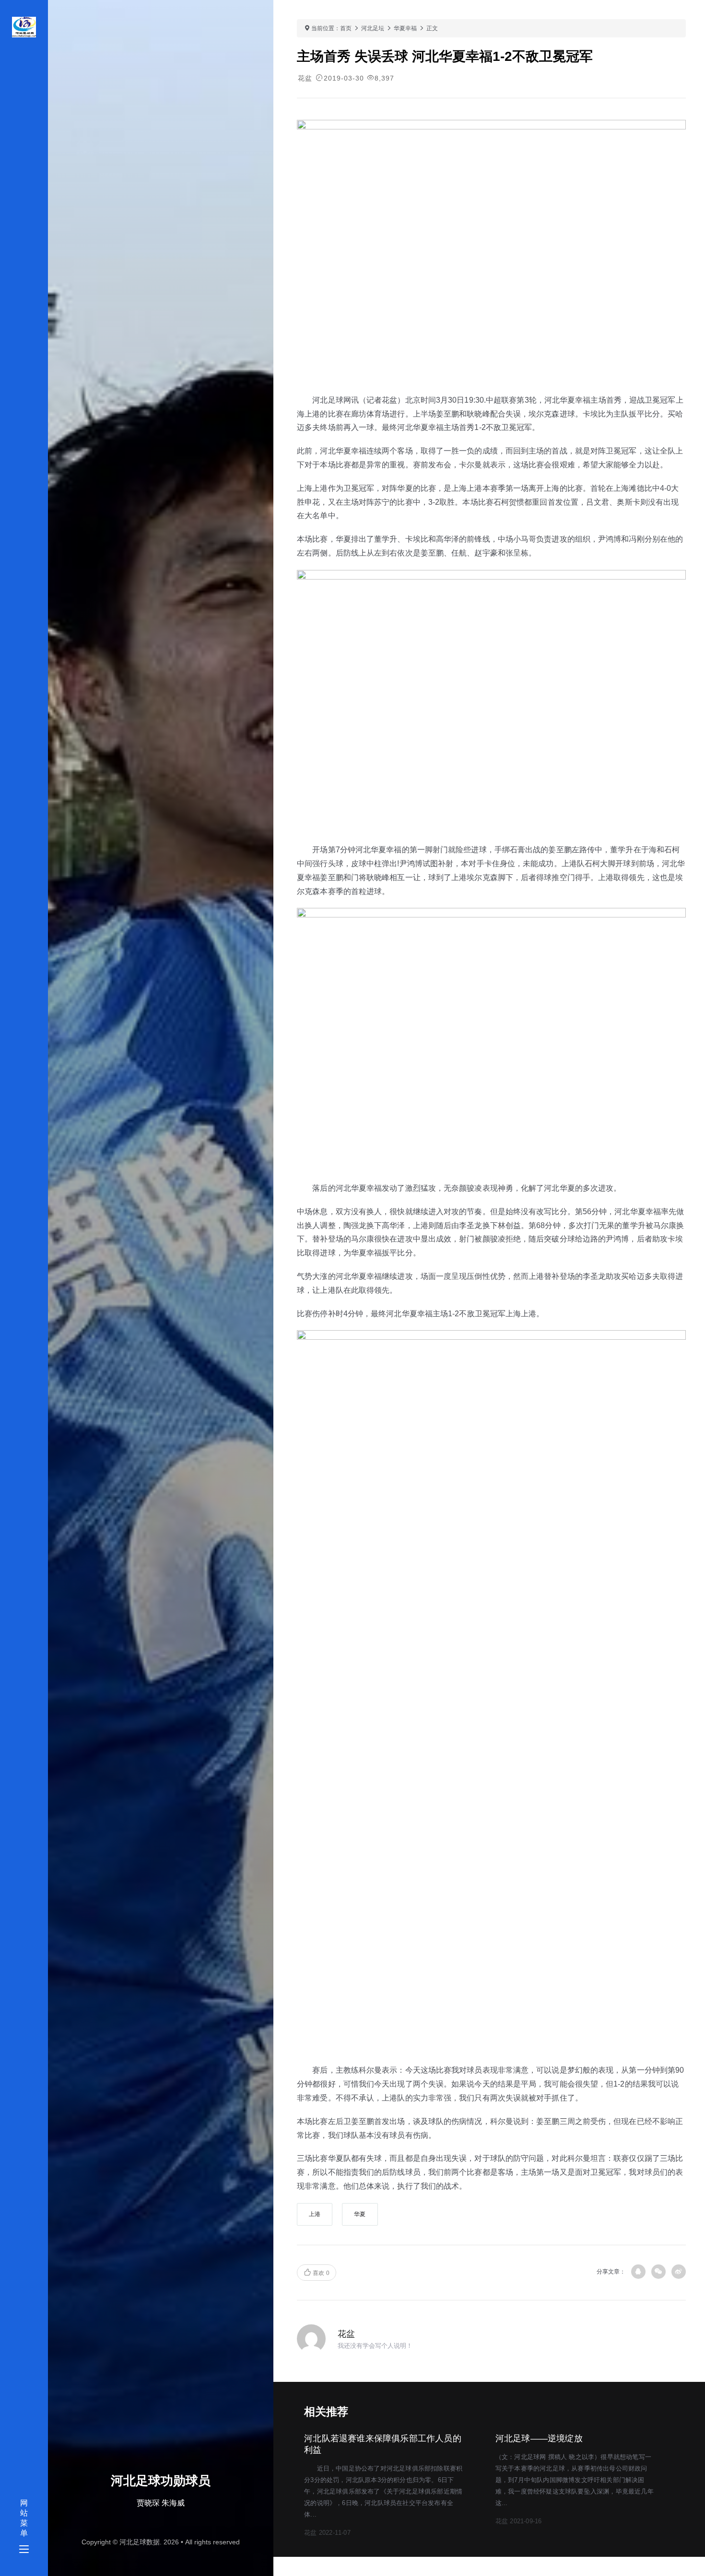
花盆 (305, 78)
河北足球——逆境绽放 (539, 2438)
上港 (315, 2214)
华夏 (360, 2214)
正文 (432, 28)
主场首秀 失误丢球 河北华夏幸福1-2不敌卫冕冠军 (445, 56)
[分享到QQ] (638, 2272)
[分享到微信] (658, 2272)
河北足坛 (373, 28)
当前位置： (326, 28)
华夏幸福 (405, 28)
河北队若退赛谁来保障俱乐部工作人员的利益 (383, 2444)
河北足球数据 (140, 2542)
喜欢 (320, 2273)
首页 (346, 28)
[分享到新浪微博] (679, 2272)
